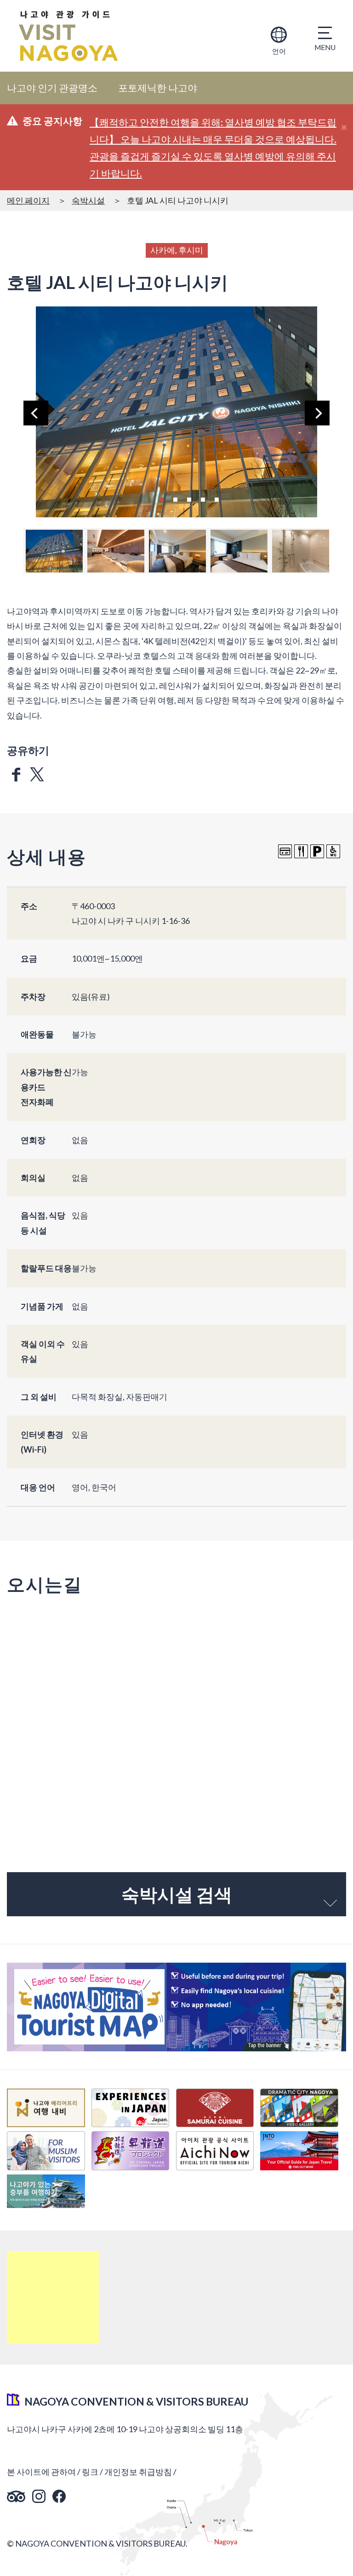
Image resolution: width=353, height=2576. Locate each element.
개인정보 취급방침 (138, 2472)
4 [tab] (203, 498)
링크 (90, 2472)
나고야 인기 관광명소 (52, 88)
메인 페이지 (28, 200)
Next (317, 413)
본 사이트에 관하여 (41, 2472)
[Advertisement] (53, 2297)
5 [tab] (216, 498)
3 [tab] (189, 498)
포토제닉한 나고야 (158, 88)
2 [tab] (175, 498)
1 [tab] (161, 498)
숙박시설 (88, 200)
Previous (36, 413)
